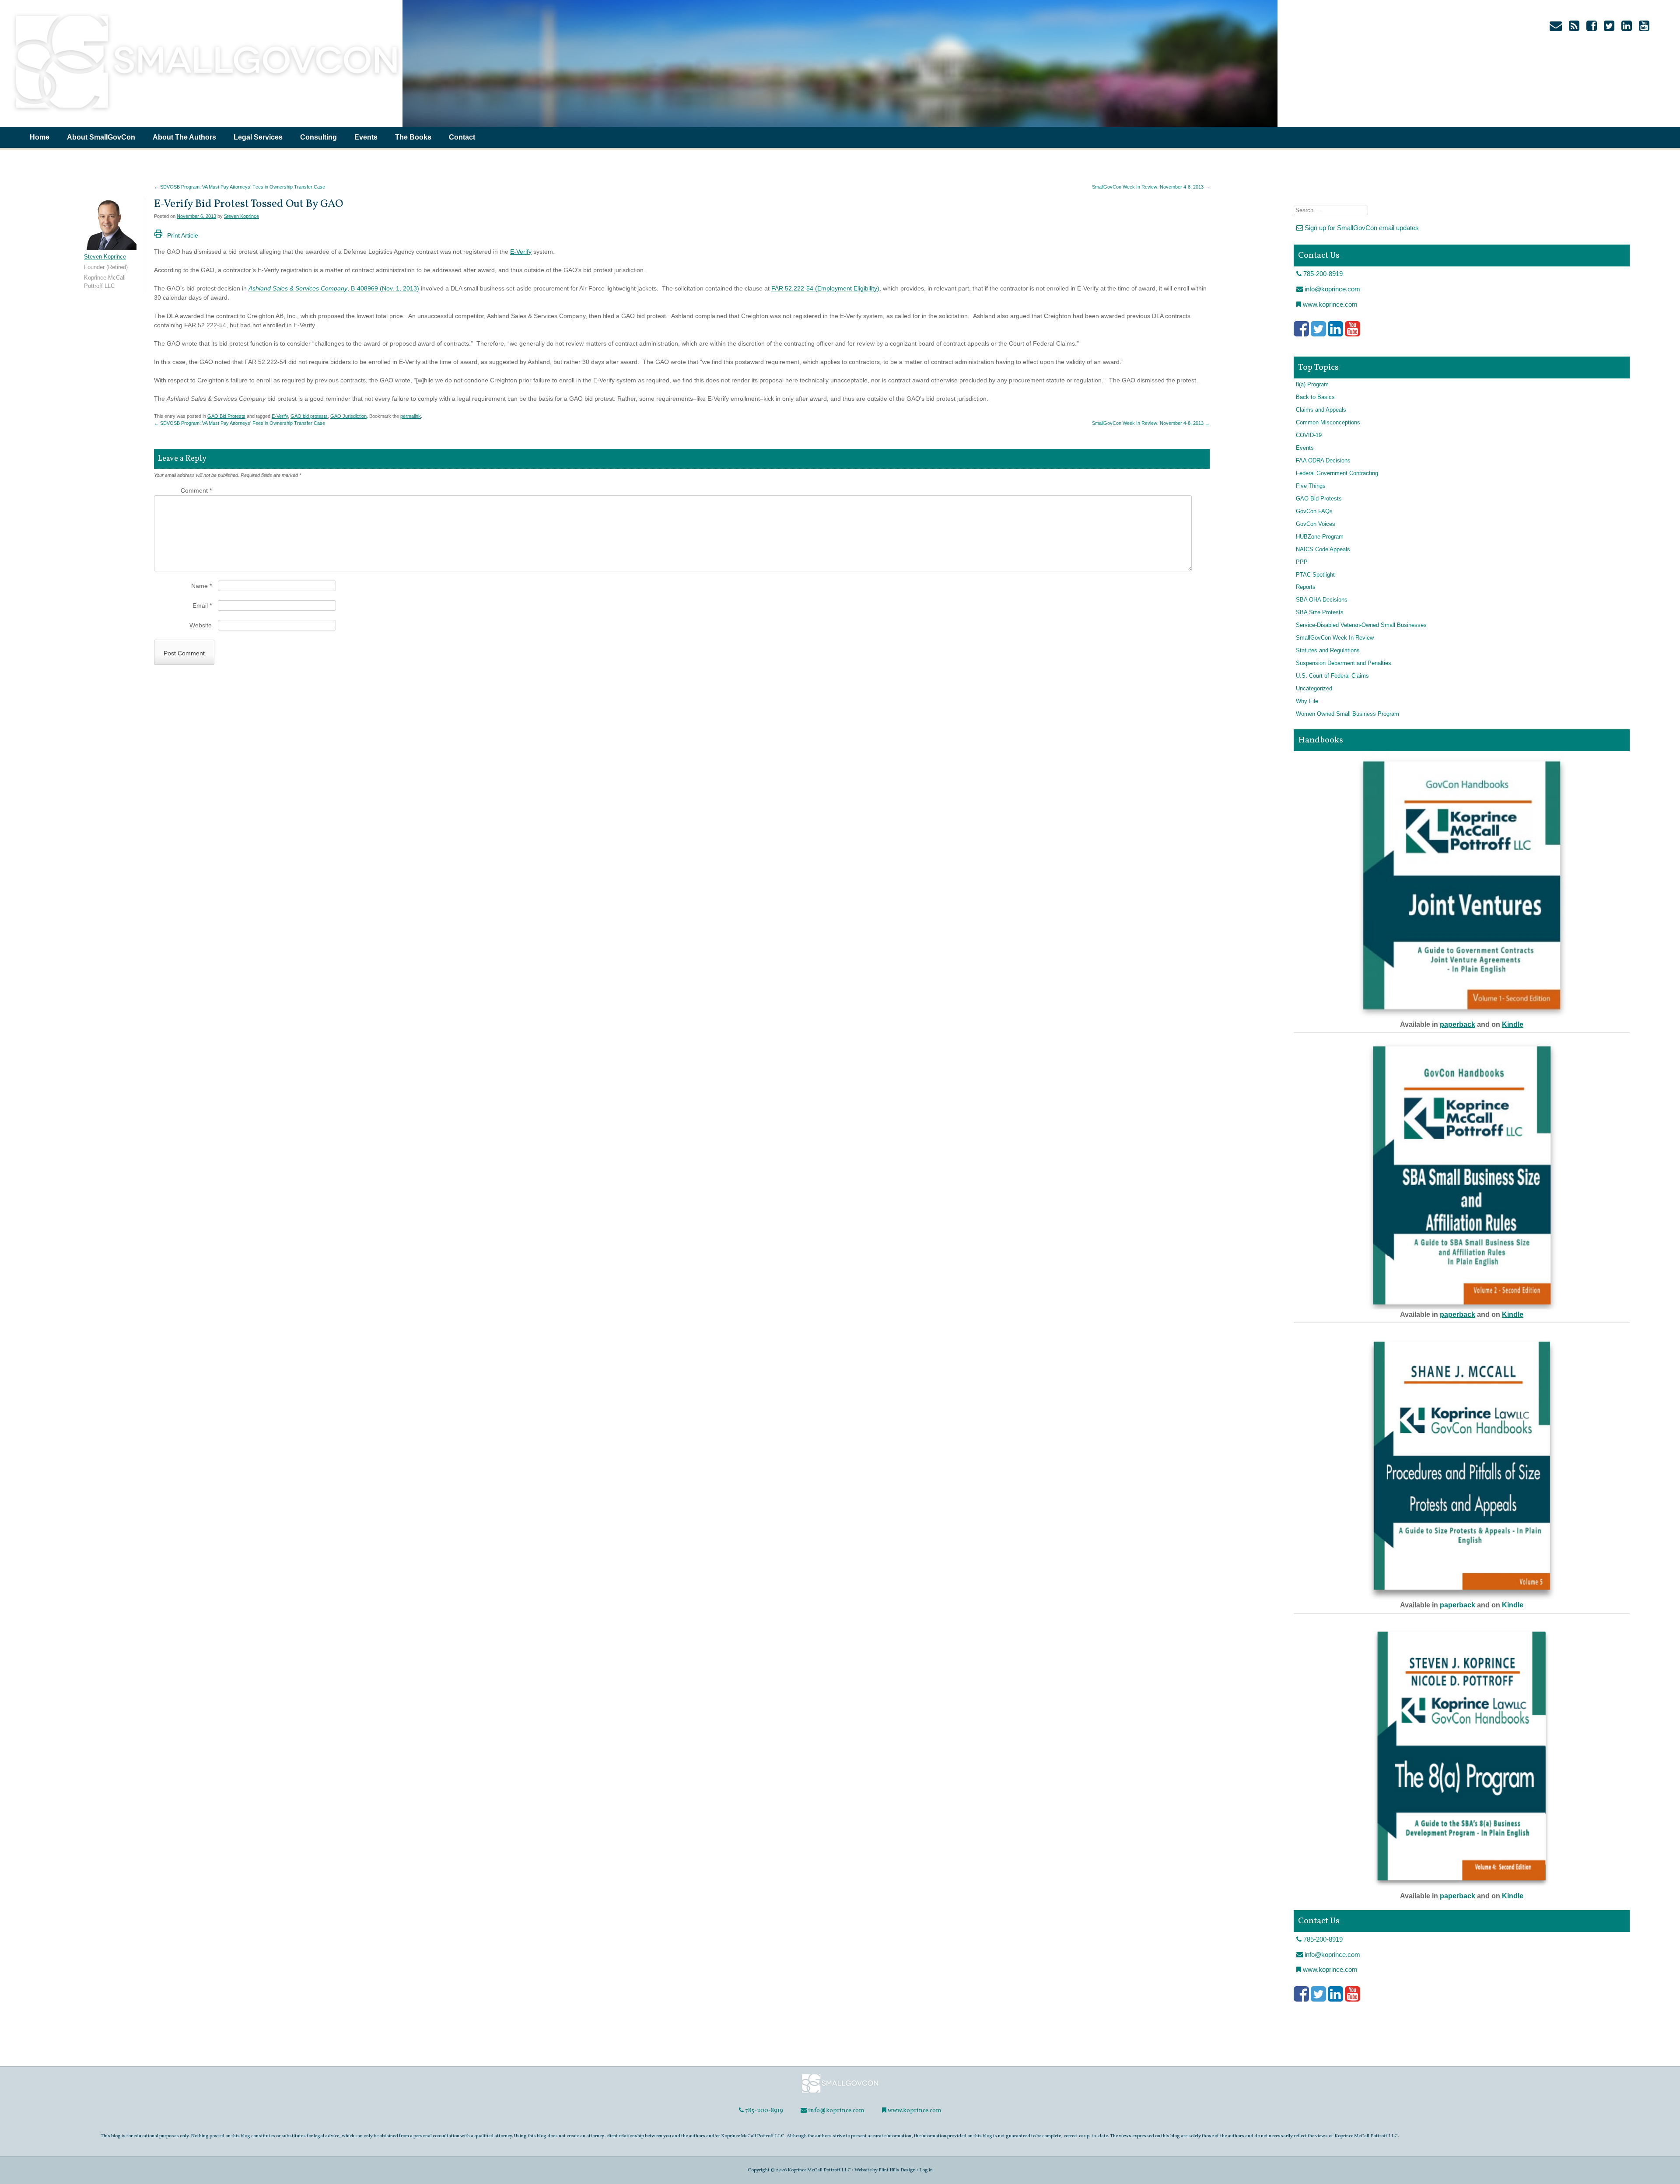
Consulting (318, 137)
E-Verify (521, 252)
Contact (462, 137)
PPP (1302, 562)
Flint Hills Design (897, 2170)
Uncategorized (1314, 689)
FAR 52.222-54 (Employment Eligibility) (825, 288)
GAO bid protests (309, 416)
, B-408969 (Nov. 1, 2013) (334, 288)
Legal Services (258, 137)
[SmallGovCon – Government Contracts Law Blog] (206, 112)
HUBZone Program (1320, 537)
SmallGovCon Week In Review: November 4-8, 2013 (1151, 187)
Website (201, 625)
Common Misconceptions (1328, 423)
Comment (196, 490)
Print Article (183, 235)
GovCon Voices (1316, 524)
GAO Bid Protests (226, 416)
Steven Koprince (241, 216)
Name (201, 586)
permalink (411, 416)
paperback (1458, 1024)
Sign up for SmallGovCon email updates (1361, 228)
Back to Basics (1315, 397)
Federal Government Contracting (1337, 473)
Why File (1307, 701)
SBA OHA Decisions (1322, 600)
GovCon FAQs (1314, 511)
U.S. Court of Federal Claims (1332, 676)
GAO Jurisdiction (348, 416)
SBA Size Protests (1320, 612)
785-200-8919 (1322, 274)
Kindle (1513, 1024)
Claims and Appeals (1321, 410)
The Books (413, 137)
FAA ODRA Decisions (1323, 461)
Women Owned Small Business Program (1347, 714)
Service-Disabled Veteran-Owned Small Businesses (1361, 625)
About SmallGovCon (101, 137)
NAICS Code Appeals (1323, 549)
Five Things (1311, 486)
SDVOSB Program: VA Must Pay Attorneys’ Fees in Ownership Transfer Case (240, 187)
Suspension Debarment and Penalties (1344, 663)
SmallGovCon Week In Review (1335, 638)
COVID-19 (1309, 435)
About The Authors (184, 137)
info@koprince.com (1332, 289)
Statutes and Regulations (1328, 651)
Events (366, 137)
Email (202, 605)
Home (40, 137)
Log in (926, 2170)
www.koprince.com (1329, 304)
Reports (1306, 587)
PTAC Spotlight (1315, 575)
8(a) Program (1312, 385)
